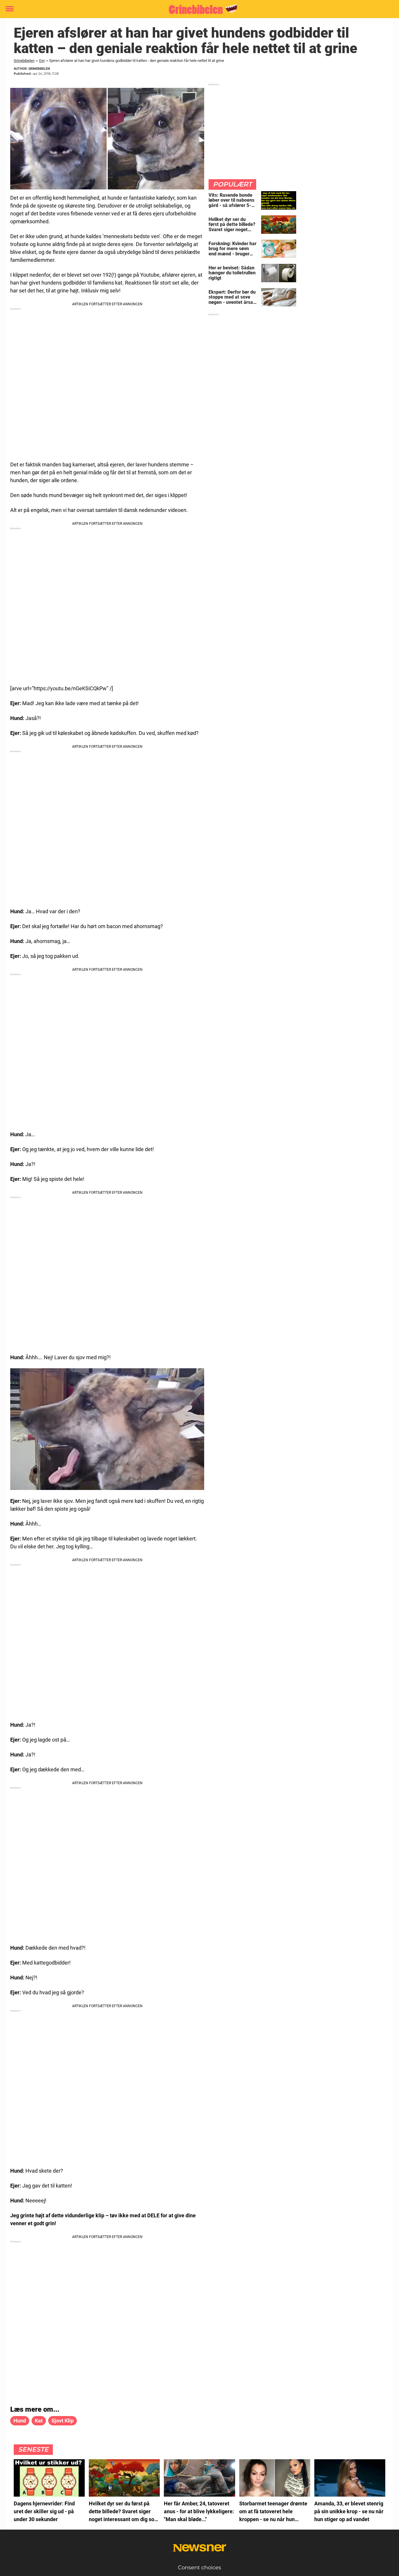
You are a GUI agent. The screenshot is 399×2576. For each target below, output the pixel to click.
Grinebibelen (24, 61)
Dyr (42, 61)
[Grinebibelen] (197, 9)
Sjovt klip (63, 2421)
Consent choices (199, 2568)
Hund (20, 2421)
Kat (39, 2421)
